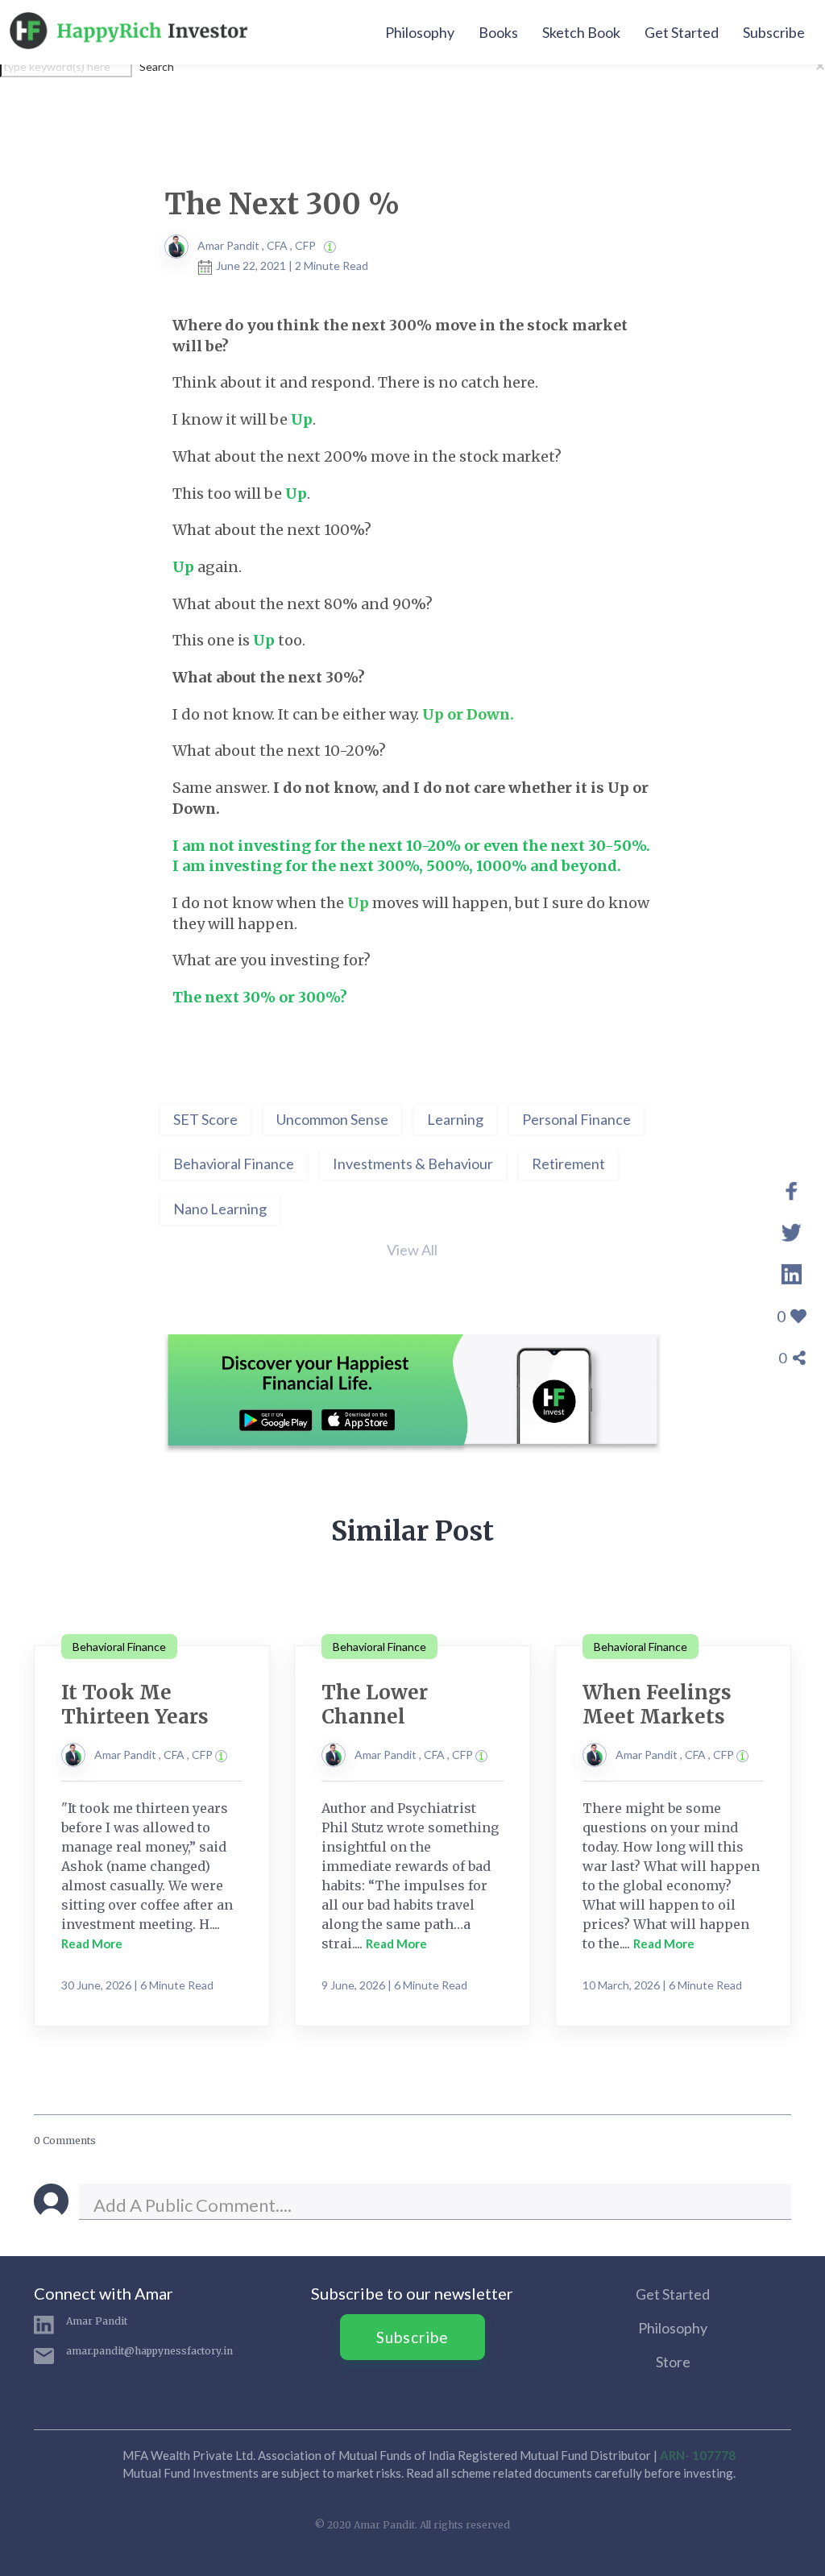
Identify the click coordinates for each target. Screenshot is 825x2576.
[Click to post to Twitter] (792, 1230)
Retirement (568, 1164)
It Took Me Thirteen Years (135, 1705)
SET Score (205, 1119)
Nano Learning (220, 1209)
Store (673, 2362)
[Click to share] (792, 1188)
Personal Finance (576, 1119)
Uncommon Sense (332, 1119)
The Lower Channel (375, 1705)
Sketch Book (581, 32)
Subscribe (774, 32)
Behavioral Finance (234, 1164)
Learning (455, 1119)
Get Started (682, 32)
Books (498, 32)
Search (157, 66)
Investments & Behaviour (413, 1164)
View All (412, 1250)
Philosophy (420, 32)
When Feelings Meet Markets (657, 1705)
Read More (92, 1943)
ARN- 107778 (698, 2455)
